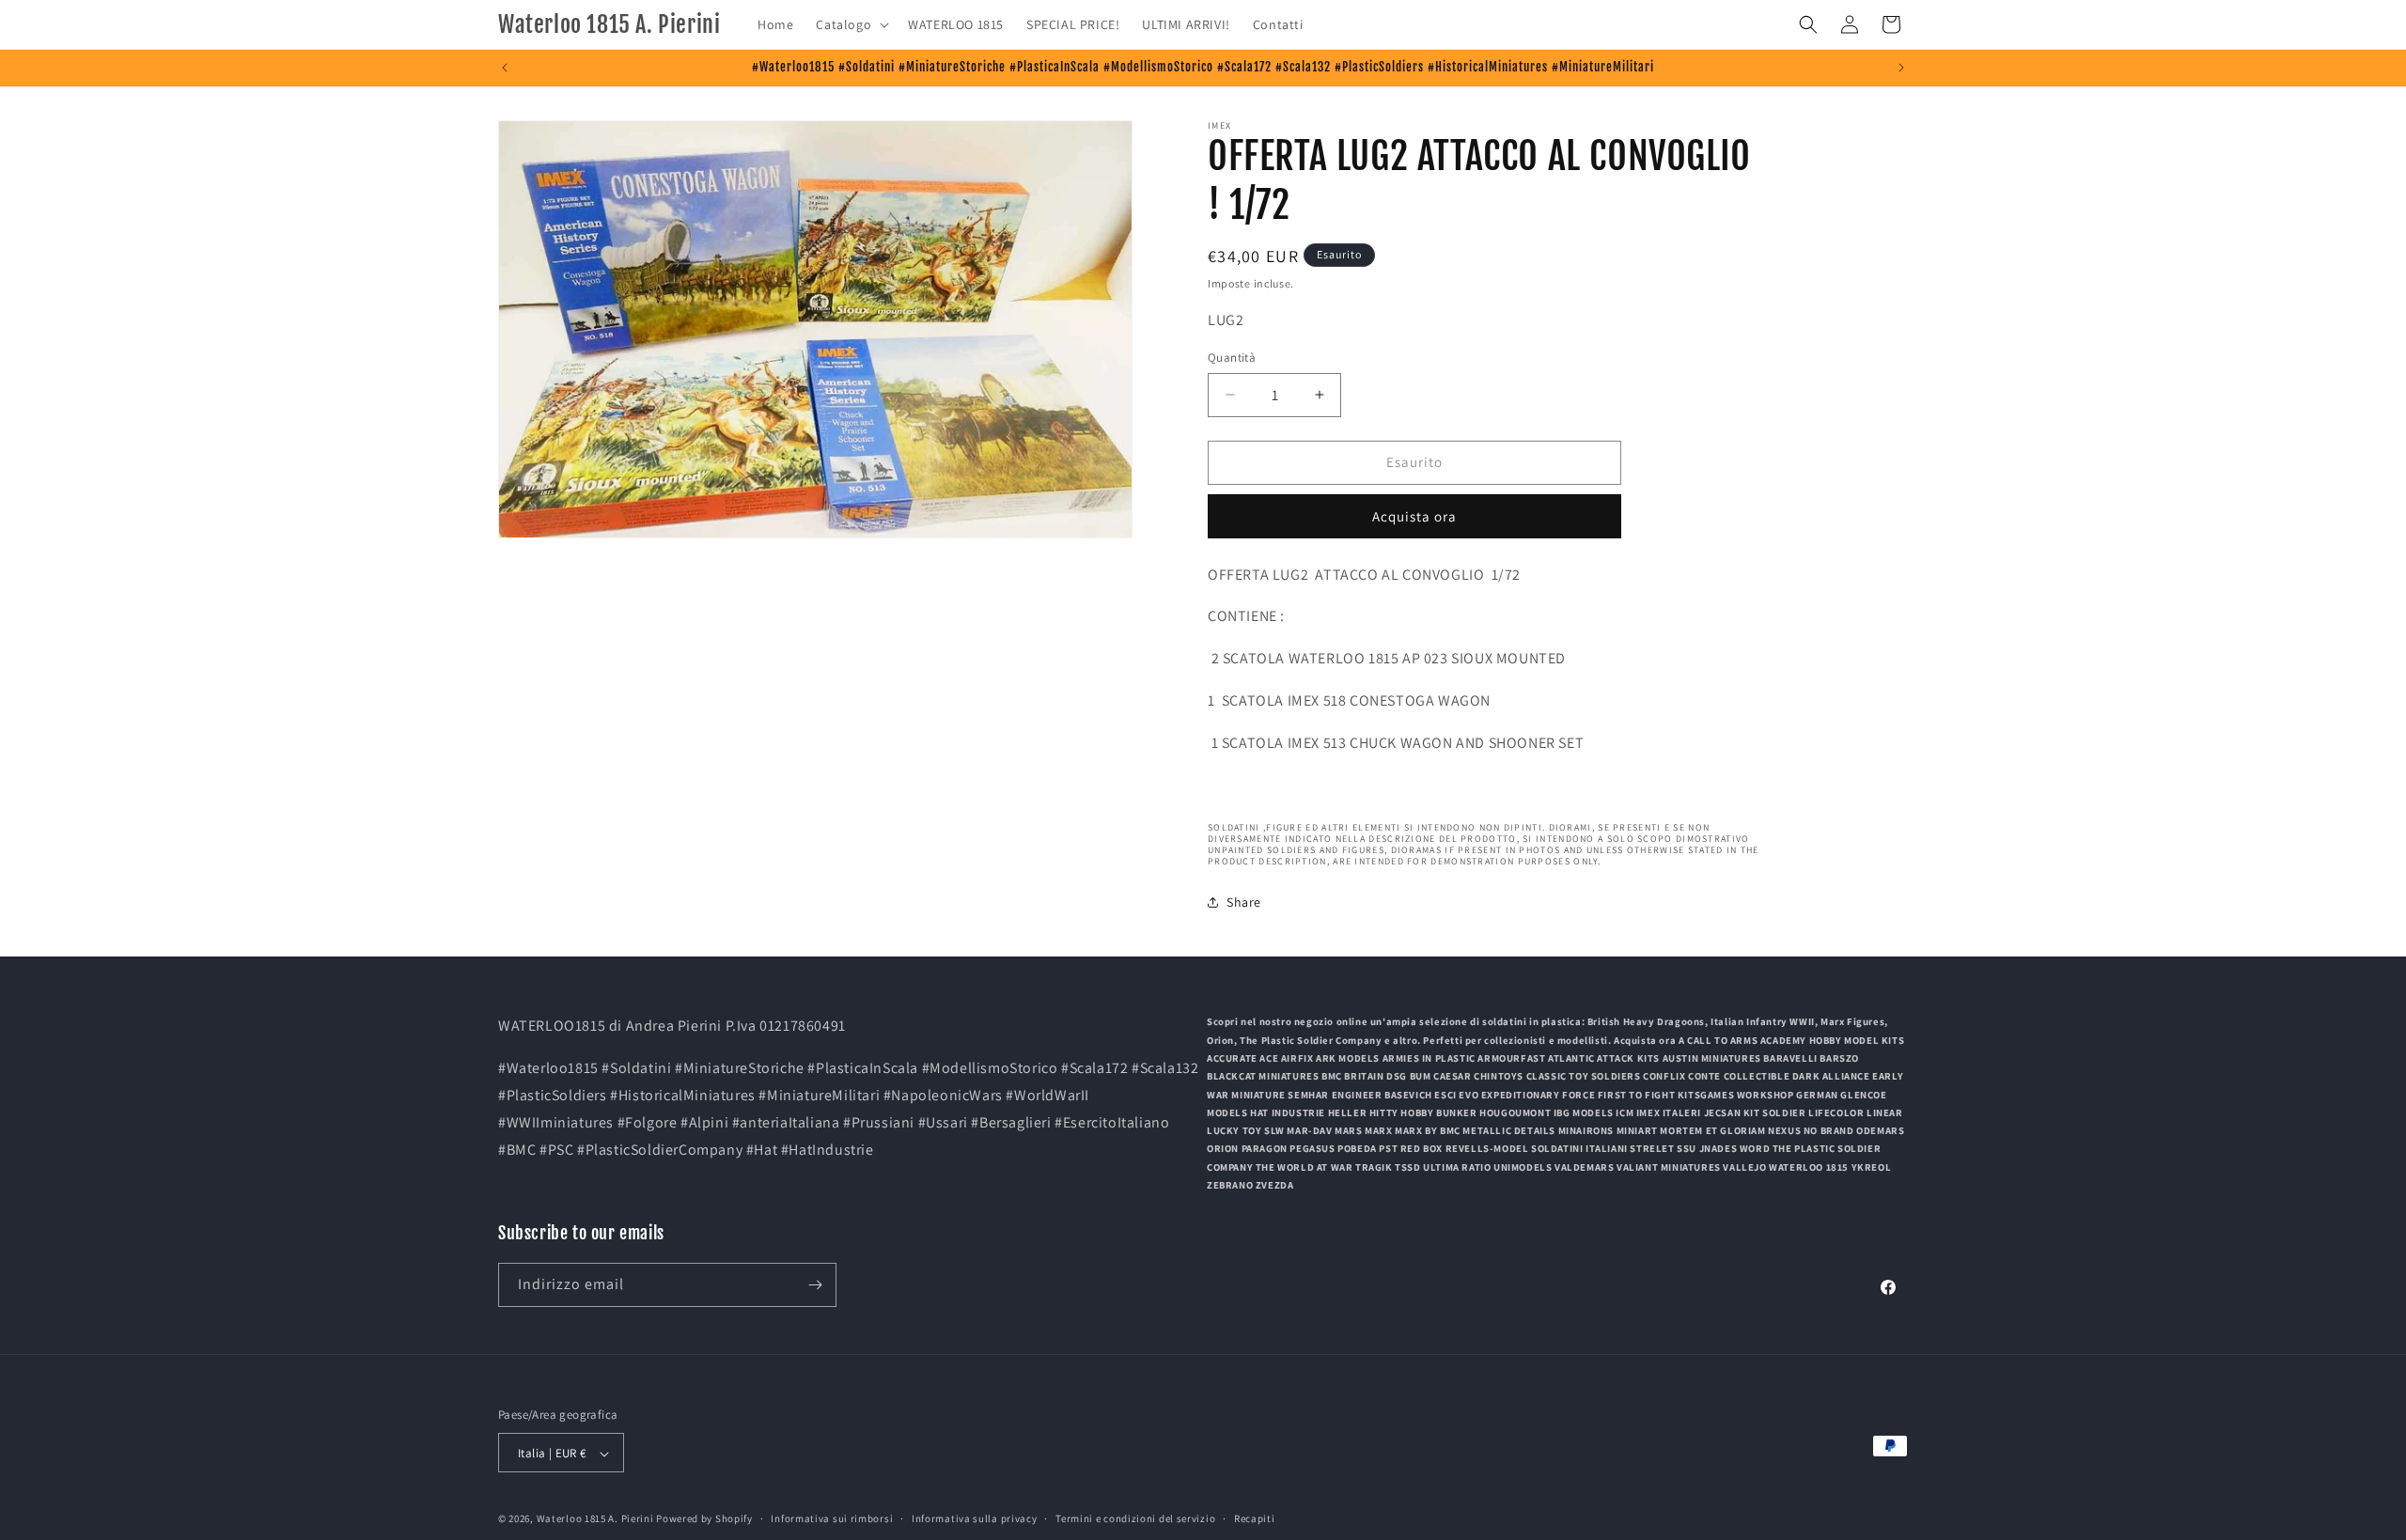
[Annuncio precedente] (505, 68)
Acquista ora (1414, 516)
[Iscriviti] (815, 1285)
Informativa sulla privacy (975, 1518)
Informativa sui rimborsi (832, 1518)
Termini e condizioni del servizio (1135, 1518)
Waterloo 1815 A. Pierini (595, 1519)
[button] (851, 24)
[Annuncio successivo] (1901, 68)
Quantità (1232, 358)
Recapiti (1255, 1518)
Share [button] (1244, 902)
